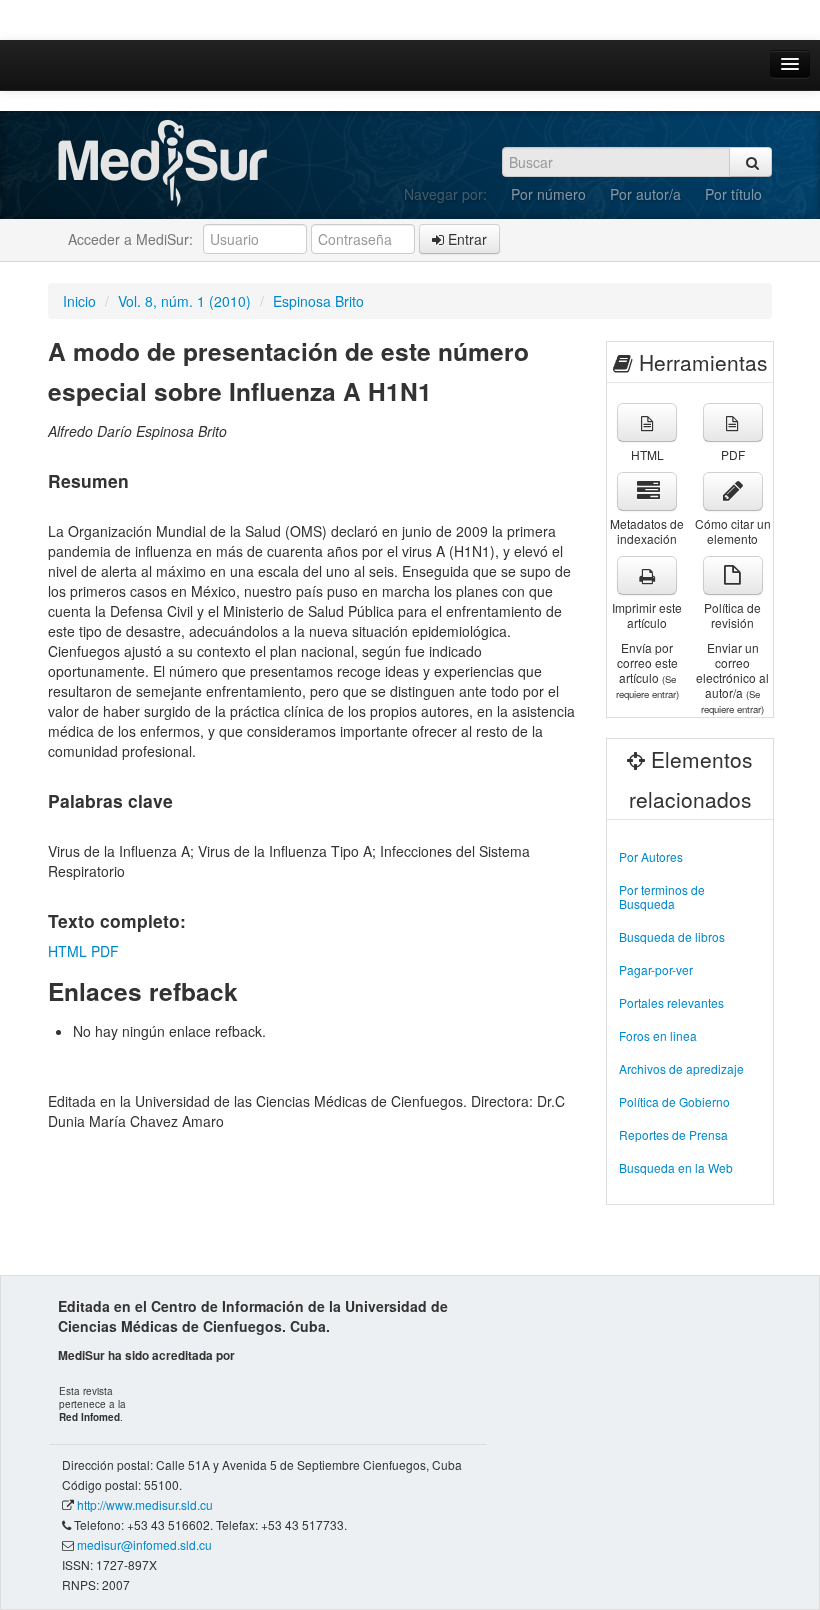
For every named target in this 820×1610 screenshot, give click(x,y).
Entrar (465, 239)
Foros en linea (658, 1035)
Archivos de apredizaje (681, 1068)
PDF (105, 951)
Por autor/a (645, 194)
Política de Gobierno (674, 1101)
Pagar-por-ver (656, 969)
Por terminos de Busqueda (662, 896)
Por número (548, 194)
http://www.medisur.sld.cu (145, 1504)
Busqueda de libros (672, 936)
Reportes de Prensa (673, 1134)
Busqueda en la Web (676, 1167)
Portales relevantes (671, 1002)
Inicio (79, 301)
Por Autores (651, 856)
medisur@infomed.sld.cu (144, 1544)
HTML (67, 951)
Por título (733, 194)
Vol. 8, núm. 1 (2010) (184, 301)
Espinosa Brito (318, 301)
